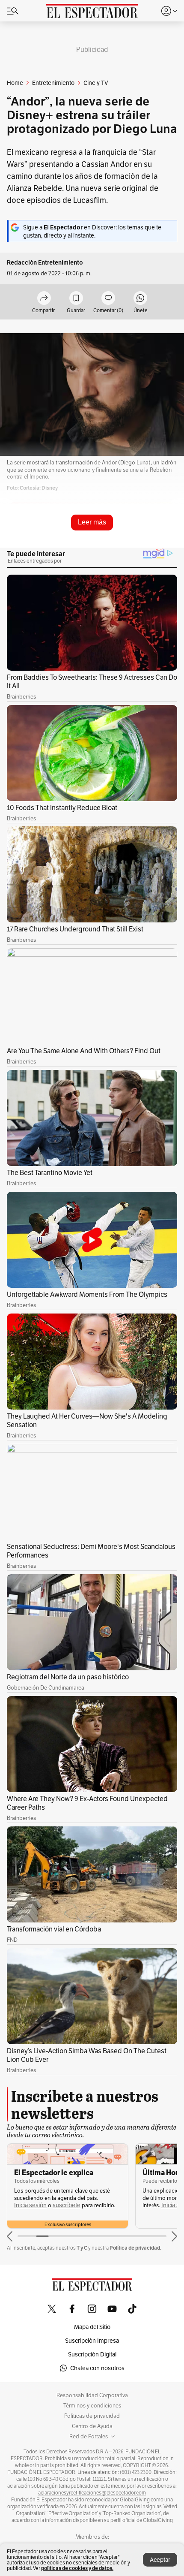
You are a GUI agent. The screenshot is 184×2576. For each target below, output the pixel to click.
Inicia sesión (30, 2205)
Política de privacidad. (135, 2248)
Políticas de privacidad (92, 2416)
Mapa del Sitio (92, 2327)
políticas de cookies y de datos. (77, 2568)
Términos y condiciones (92, 2406)
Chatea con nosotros (97, 2368)
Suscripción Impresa (92, 2341)
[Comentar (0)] (108, 299)
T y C (82, 2248)
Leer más (92, 522)
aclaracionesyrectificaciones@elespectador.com (92, 2493)
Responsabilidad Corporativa (92, 2395)
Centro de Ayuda (92, 2426)
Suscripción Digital (92, 2354)
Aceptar (160, 2560)
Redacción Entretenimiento (45, 263)
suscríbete (67, 2205)
